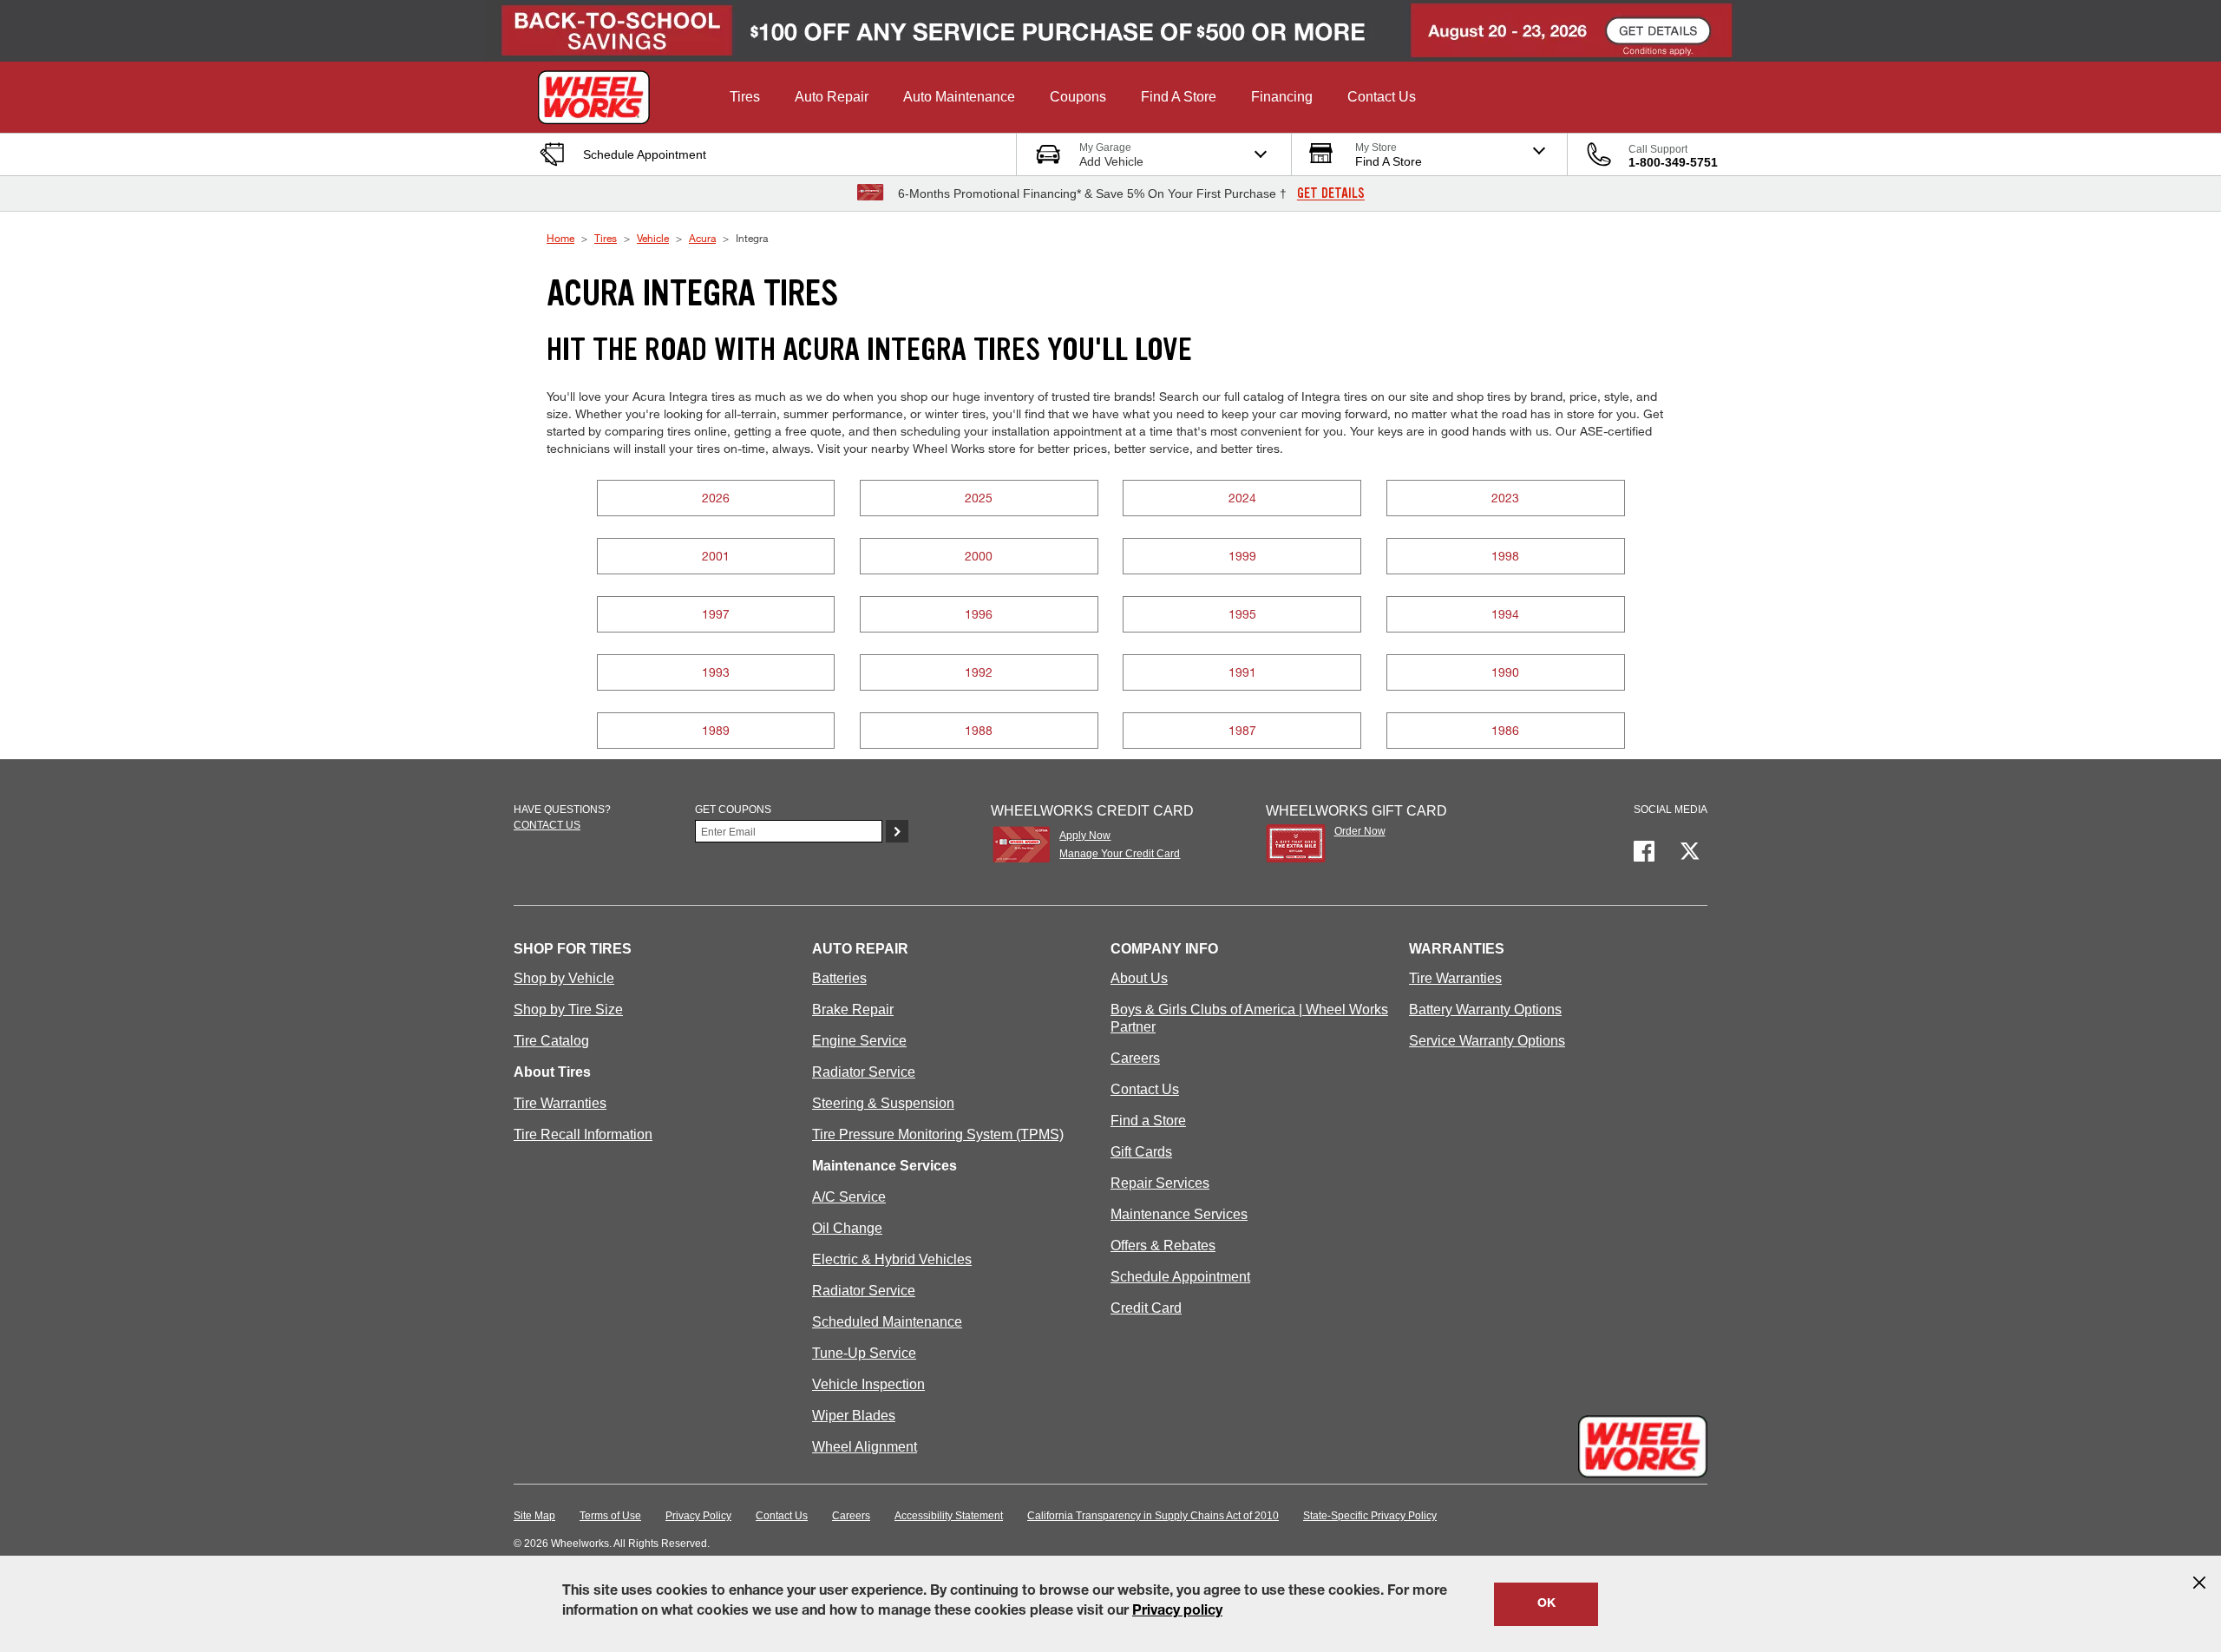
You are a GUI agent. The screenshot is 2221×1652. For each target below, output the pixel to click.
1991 (1242, 672)
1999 (1242, 556)
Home (560, 238)
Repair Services (1160, 1183)
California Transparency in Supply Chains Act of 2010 (1153, 1516)
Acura (702, 238)
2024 (1242, 498)
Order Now (1360, 831)
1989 (716, 730)
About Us (1139, 978)
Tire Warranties (560, 1103)
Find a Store (1148, 1121)
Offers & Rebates (1163, 1246)
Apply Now (1085, 836)
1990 (1505, 672)
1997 (716, 614)
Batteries (839, 978)
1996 (979, 614)
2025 (979, 498)
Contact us (547, 825)
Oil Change (847, 1228)
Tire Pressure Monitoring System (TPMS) (938, 1134)
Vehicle (653, 238)
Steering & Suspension (883, 1103)
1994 (1505, 614)
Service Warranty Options (1487, 1041)
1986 (1505, 730)
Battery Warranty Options (1485, 1010)
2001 (716, 556)
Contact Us (1145, 1089)
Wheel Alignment (865, 1447)
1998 (1505, 556)
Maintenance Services (1179, 1214)
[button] (745, 97)
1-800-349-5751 (1673, 162)
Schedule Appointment (1180, 1277)
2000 (979, 556)
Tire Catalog (551, 1041)
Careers (1135, 1058)
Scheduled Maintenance (887, 1322)
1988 (979, 730)
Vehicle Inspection (868, 1384)
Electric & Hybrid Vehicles (892, 1259)
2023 (1505, 498)
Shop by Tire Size (568, 1010)
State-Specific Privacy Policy (1370, 1516)
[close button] (2199, 1583)
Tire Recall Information (583, 1134)
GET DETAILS (1331, 193)
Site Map (534, 1516)
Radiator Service (864, 1072)
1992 (979, 672)
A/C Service (849, 1197)
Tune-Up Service (864, 1353)
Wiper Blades (854, 1416)
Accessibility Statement (949, 1516)
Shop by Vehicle (564, 978)
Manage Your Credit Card (1120, 854)
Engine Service (859, 1041)
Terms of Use (610, 1516)
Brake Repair (853, 1010)
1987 (1242, 730)
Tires (606, 238)
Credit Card (1146, 1308)
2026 (716, 498)
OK (1546, 1604)
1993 (716, 672)
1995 (1242, 614)
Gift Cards (1141, 1152)
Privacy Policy (698, 1516)
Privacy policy (1177, 1612)
